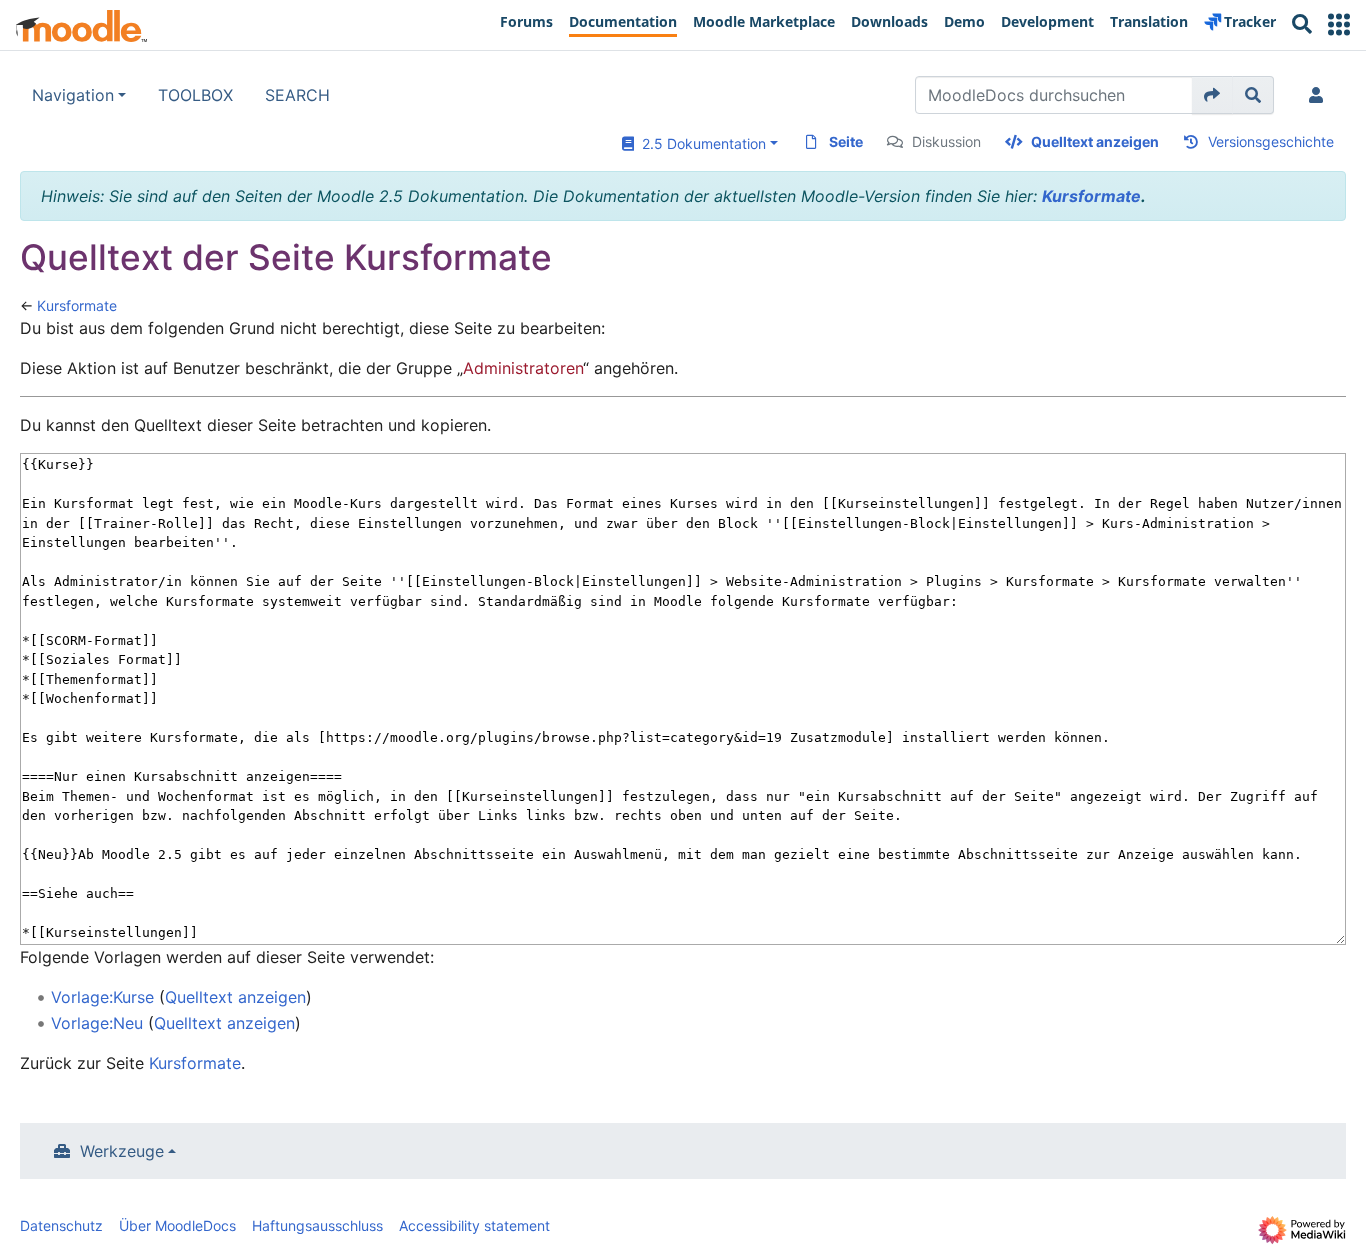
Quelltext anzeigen (1095, 141)
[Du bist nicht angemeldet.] (1320, 95)
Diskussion (946, 141)
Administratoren (523, 368)
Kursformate (1091, 196)
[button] (1339, 24)
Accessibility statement (474, 1225)
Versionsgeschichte (1271, 141)
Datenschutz (61, 1225)
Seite (846, 141)
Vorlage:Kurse (102, 997)
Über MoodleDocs (177, 1225)
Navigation (73, 95)
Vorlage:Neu (97, 1023)
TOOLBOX (195, 95)
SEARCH (297, 95)
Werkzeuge (122, 1151)
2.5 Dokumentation (700, 143)
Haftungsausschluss (317, 1225)
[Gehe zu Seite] (1212, 95)
